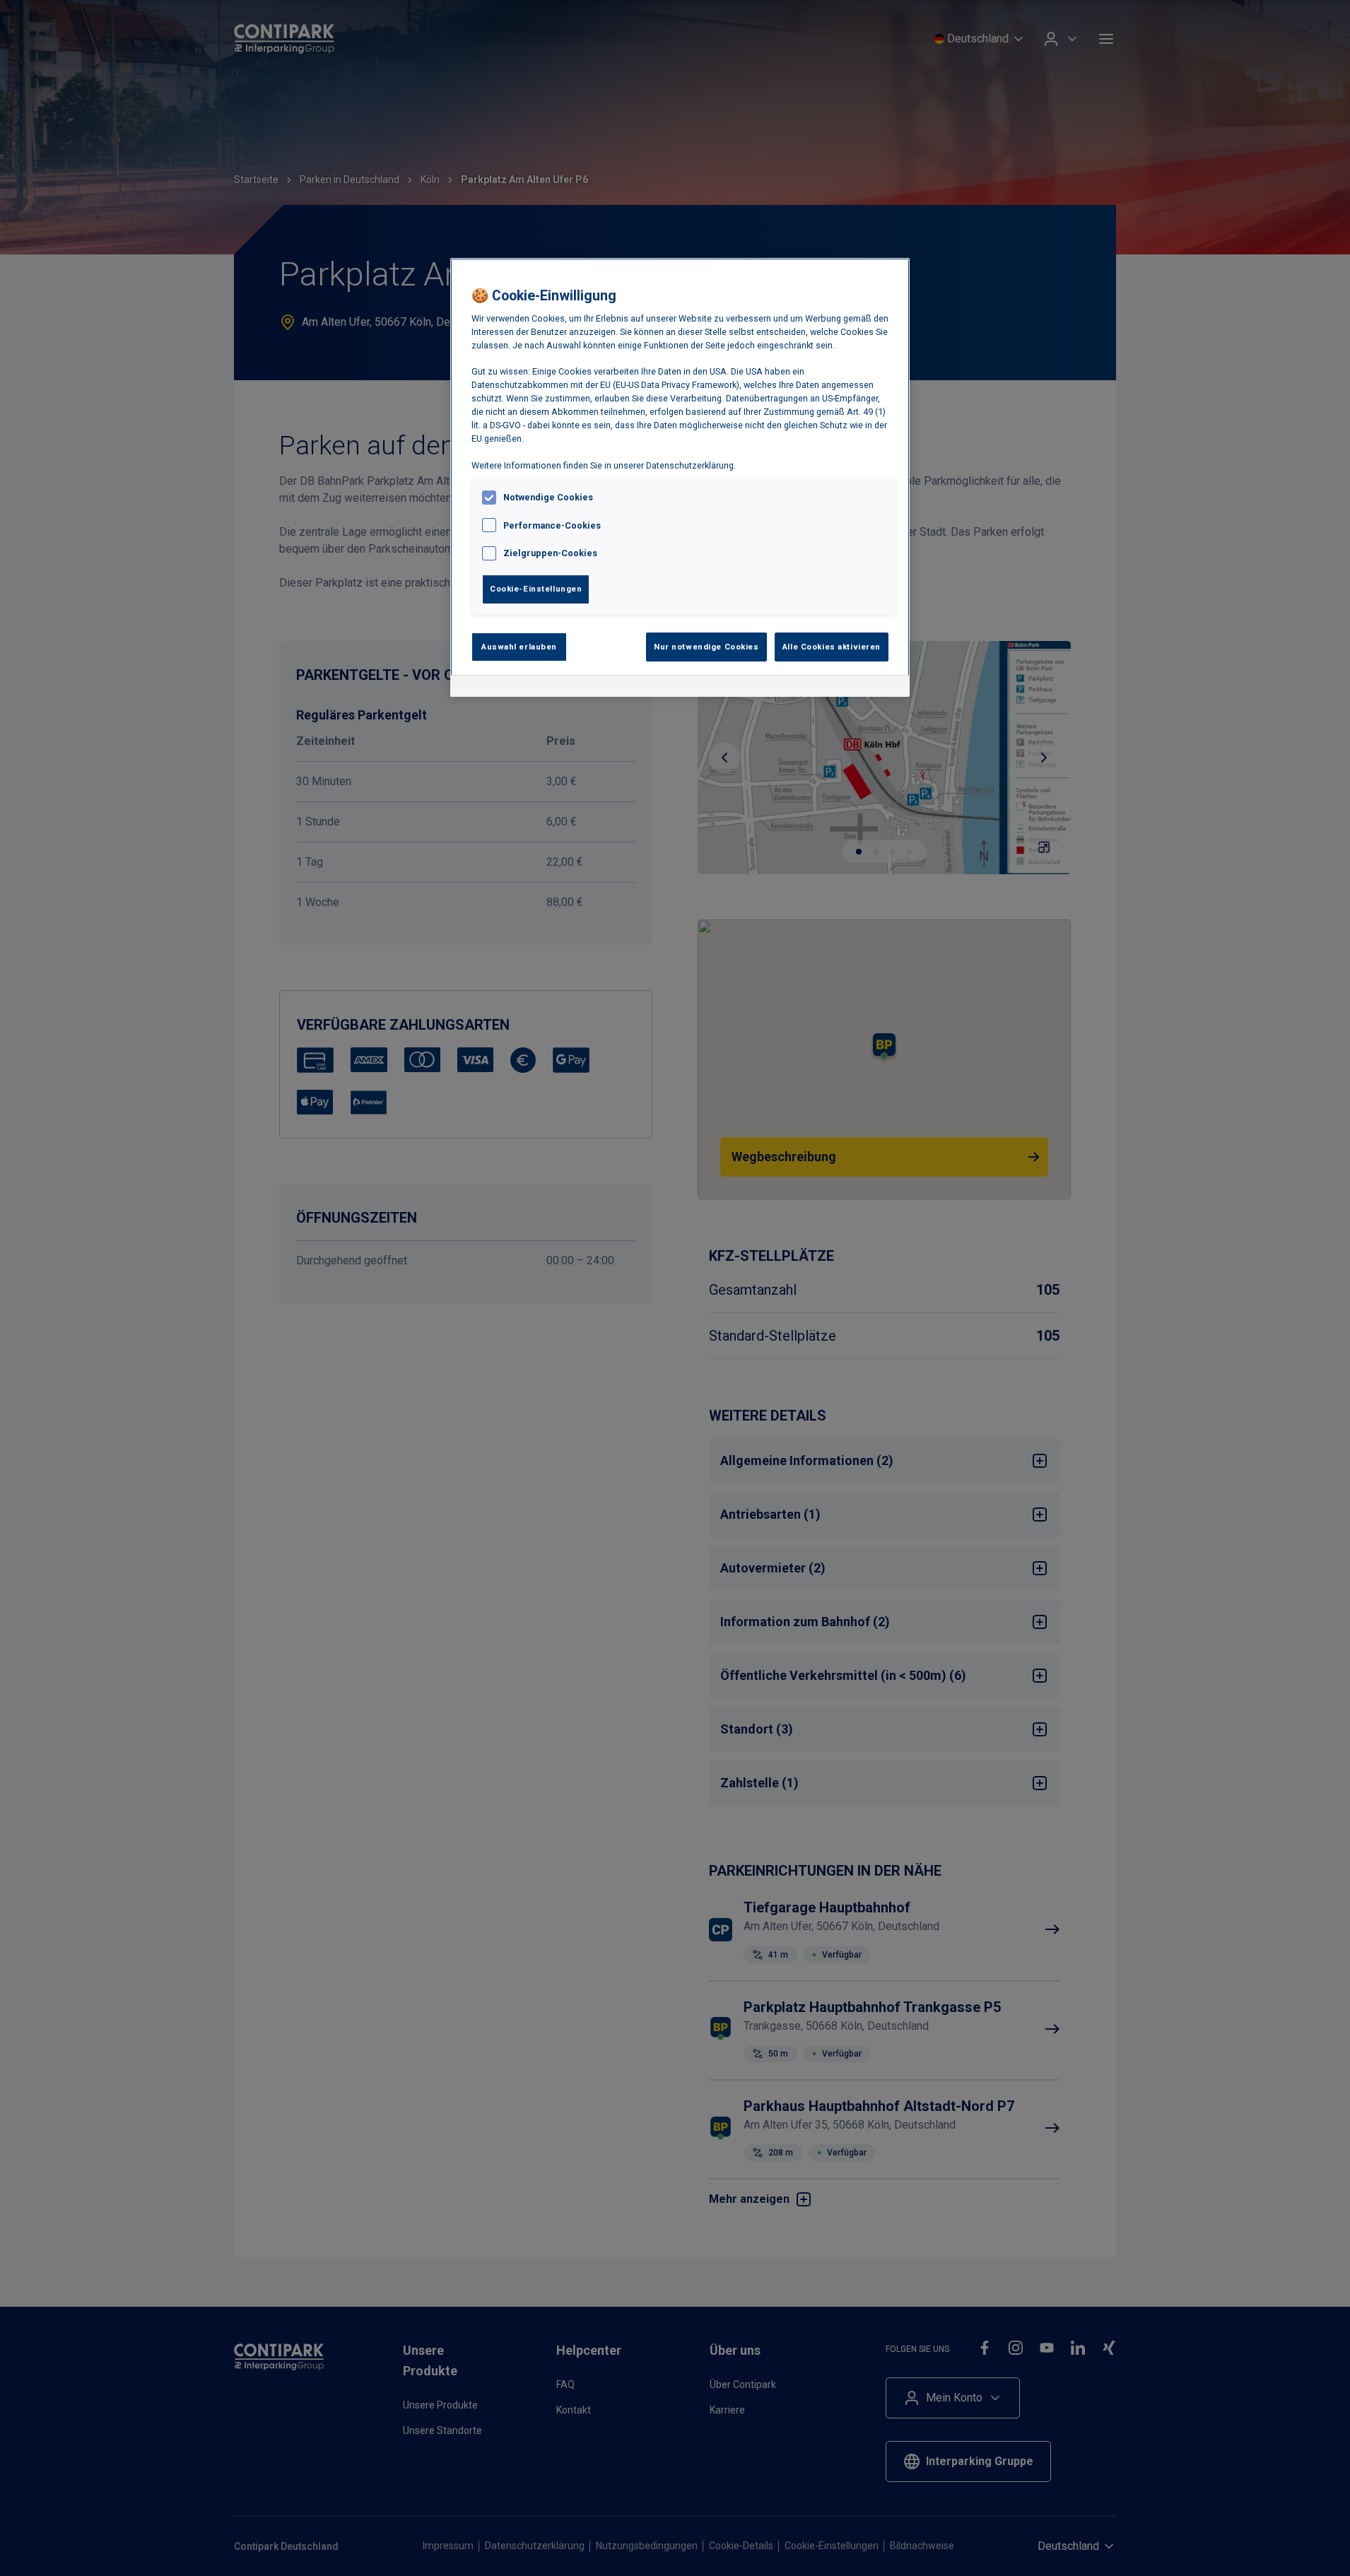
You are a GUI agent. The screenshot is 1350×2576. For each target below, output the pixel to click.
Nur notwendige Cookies (706, 647)
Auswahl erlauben (519, 647)
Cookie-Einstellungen (536, 589)
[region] (680, 478)
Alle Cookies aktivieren (832, 647)
